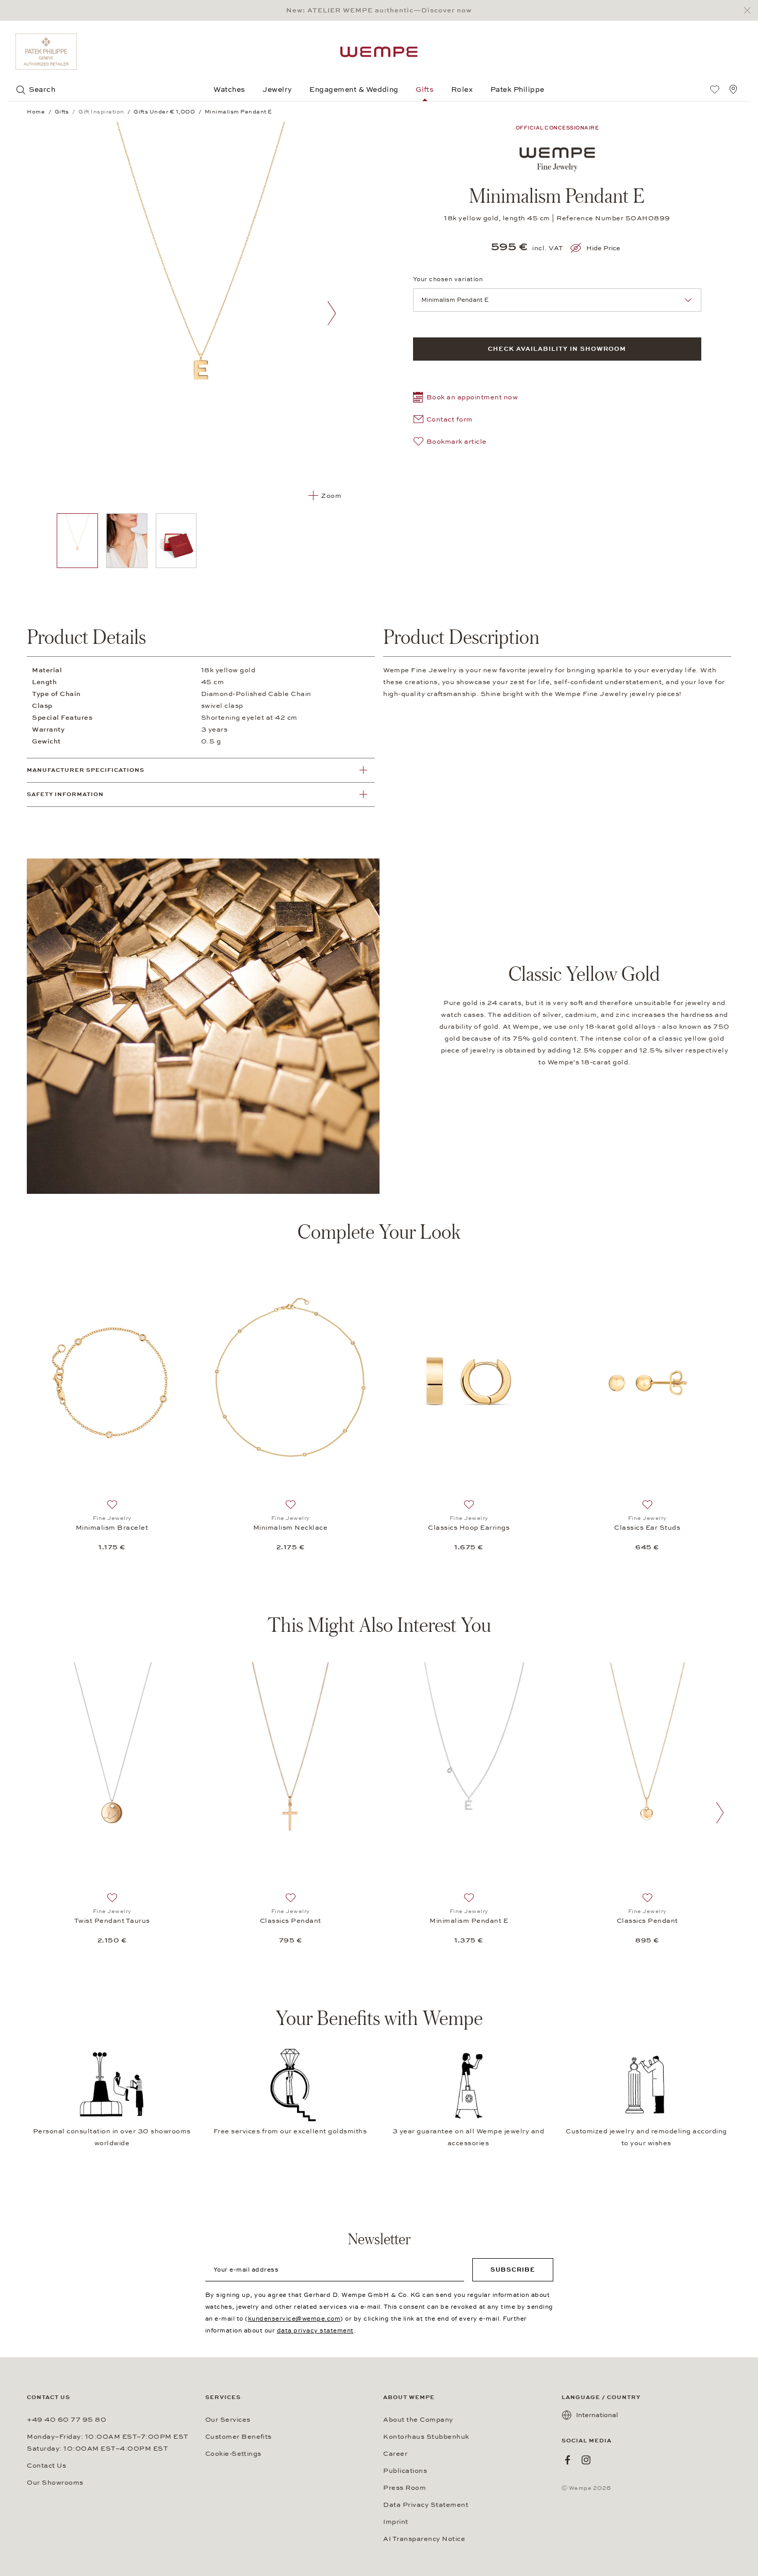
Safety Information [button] (65, 794)
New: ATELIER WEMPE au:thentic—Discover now (379, 10)
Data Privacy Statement (426, 2505)
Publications (405, 2471)
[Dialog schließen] (750, 11)
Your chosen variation (448, 279)
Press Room (405, 2488)
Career (395, 2454)
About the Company (418, 2420)
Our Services (228, 2420)
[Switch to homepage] (379, 52)
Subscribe (513, 2270)
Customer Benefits (238, 2437)
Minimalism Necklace (291, 1528)
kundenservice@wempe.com (294, 2319)
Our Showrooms (55, 2483)
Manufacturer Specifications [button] (86, 770)
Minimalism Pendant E (469, 1921)
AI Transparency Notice (424, 2539)
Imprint (396, 2522)
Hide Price (603, 248)
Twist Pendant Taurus (112, 1921)
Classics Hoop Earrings (469, 1528)
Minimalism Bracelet (112, 1528)
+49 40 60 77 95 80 (67, 2420)
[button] (466, 399)
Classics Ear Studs (647, 1528)
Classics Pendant (291, 1921)
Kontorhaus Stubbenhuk (426, 2437)
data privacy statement (315, 2330)
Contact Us (46, 2466)
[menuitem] (715, 89)
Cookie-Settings (233, 2454)
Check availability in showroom (557, 349)
